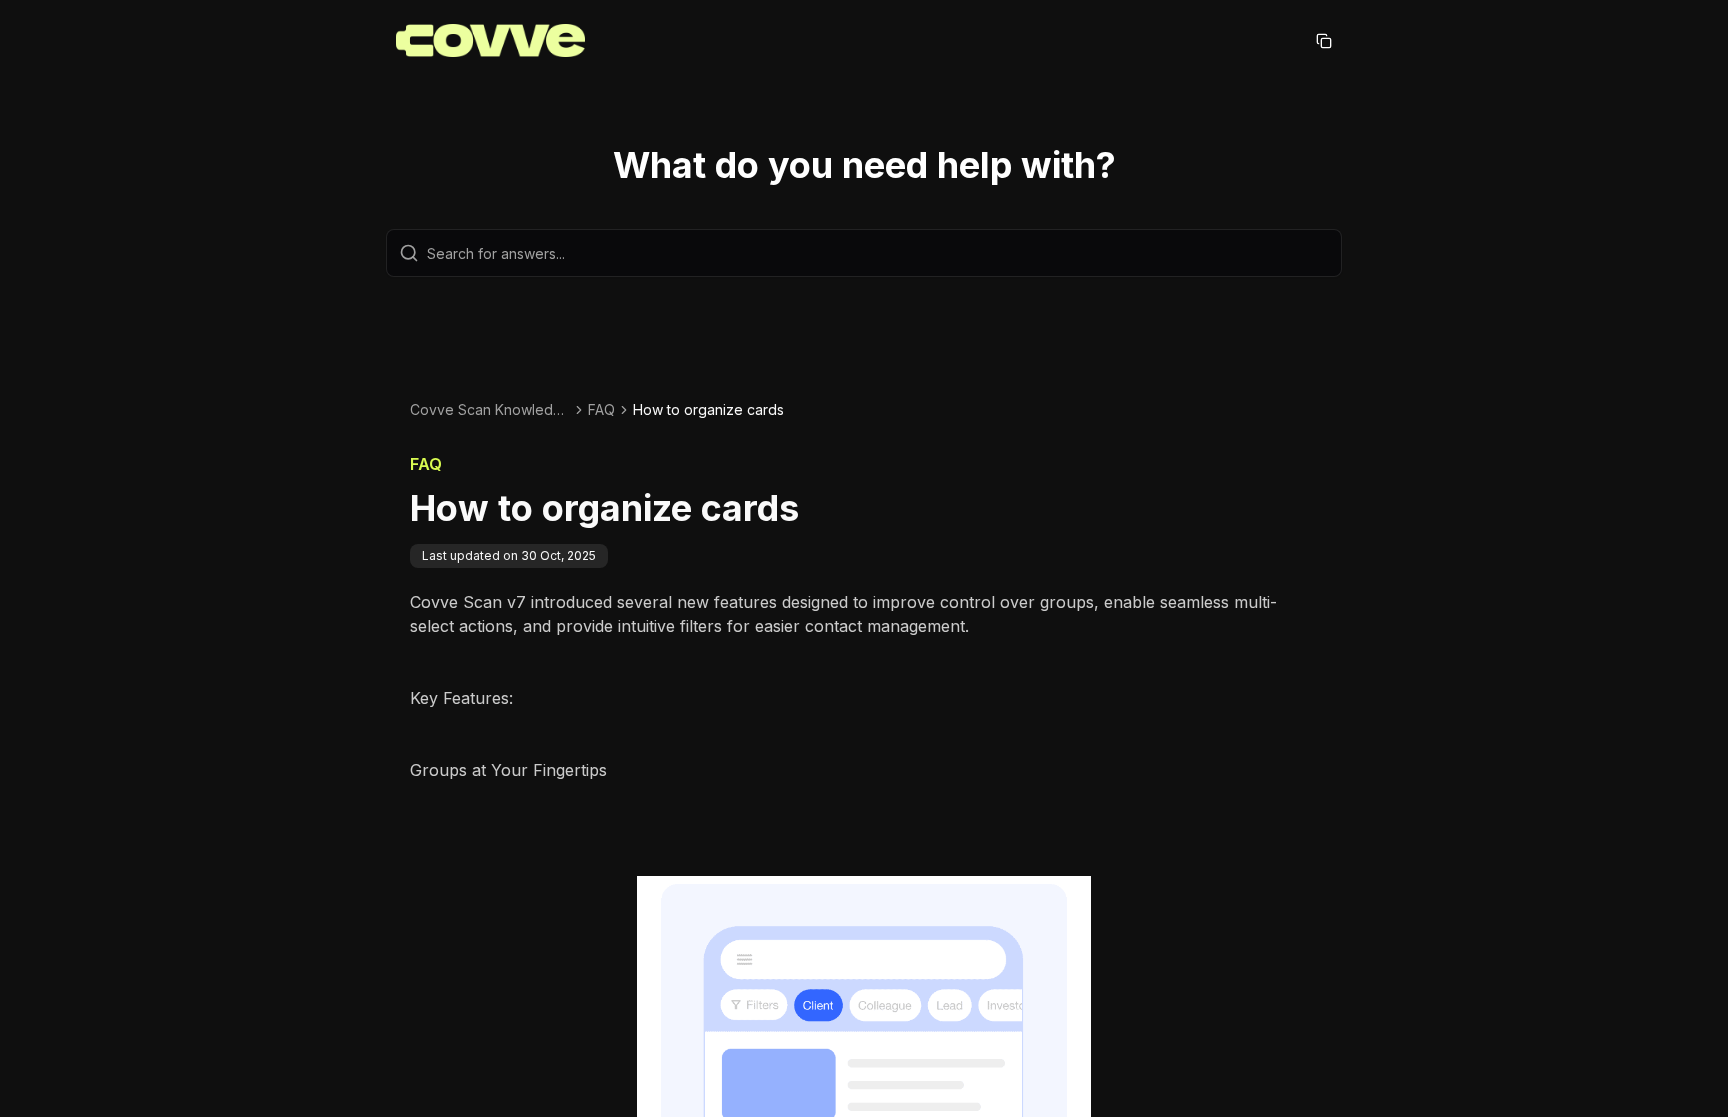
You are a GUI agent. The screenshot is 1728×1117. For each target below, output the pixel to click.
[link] (708, 410)
